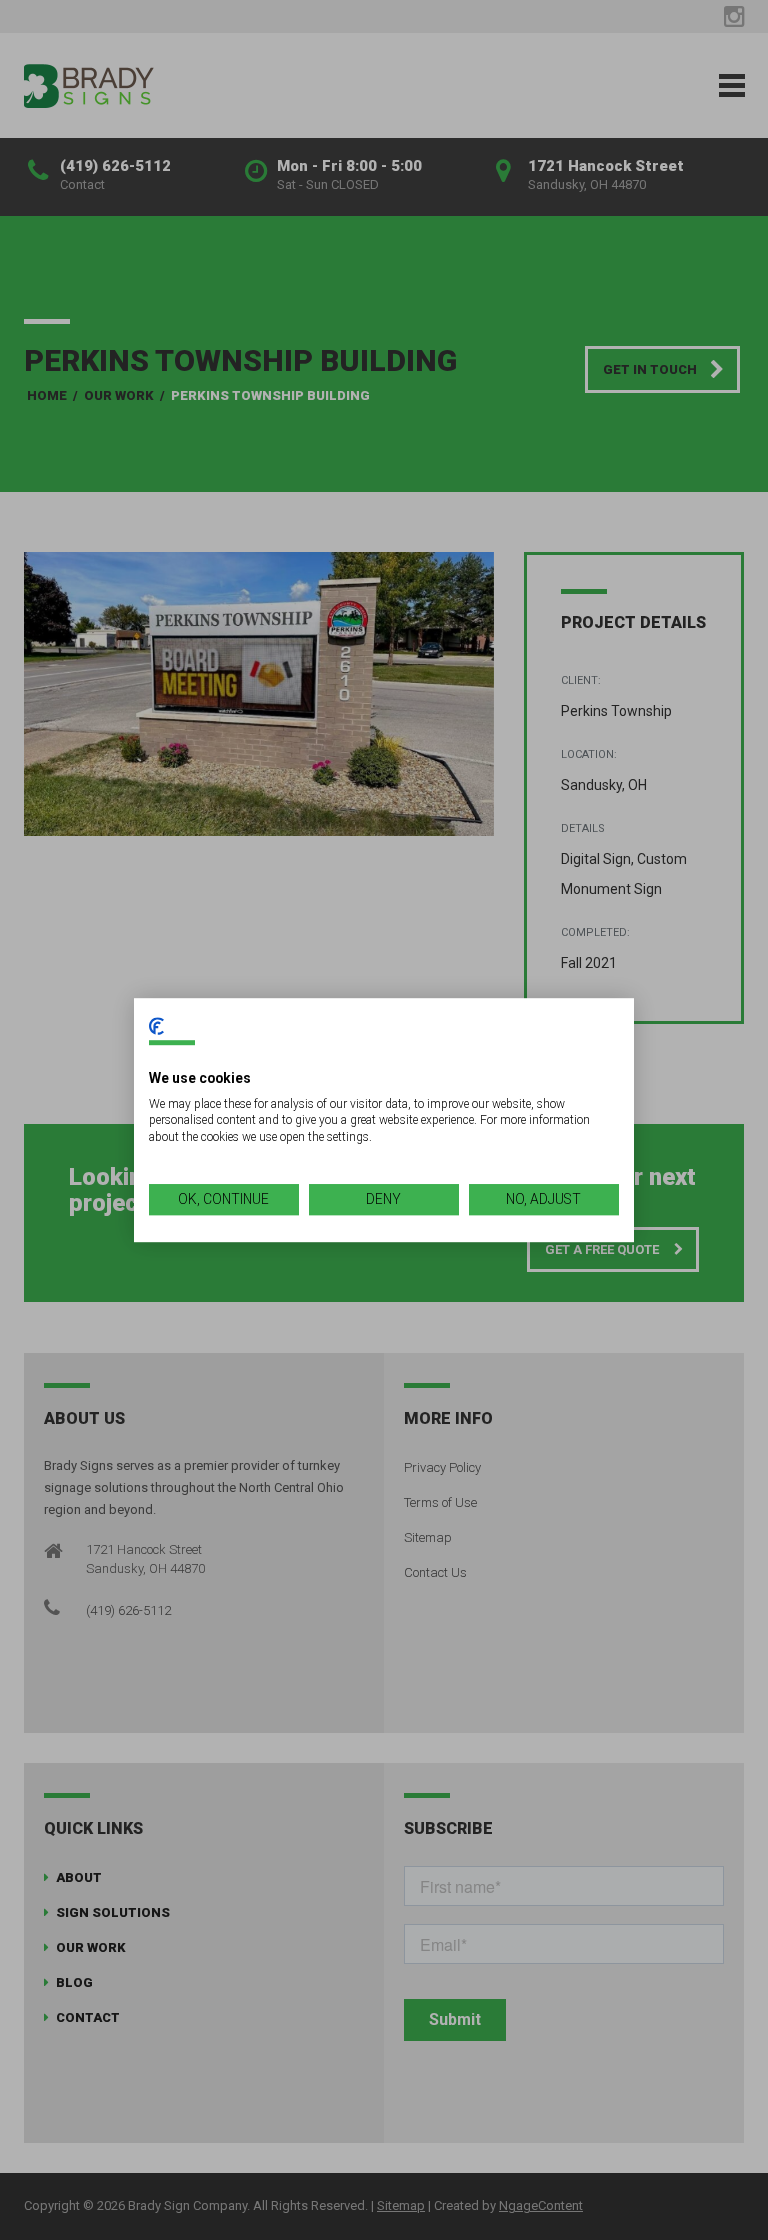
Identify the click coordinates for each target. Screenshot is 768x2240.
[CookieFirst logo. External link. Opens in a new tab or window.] (156, 1026)
